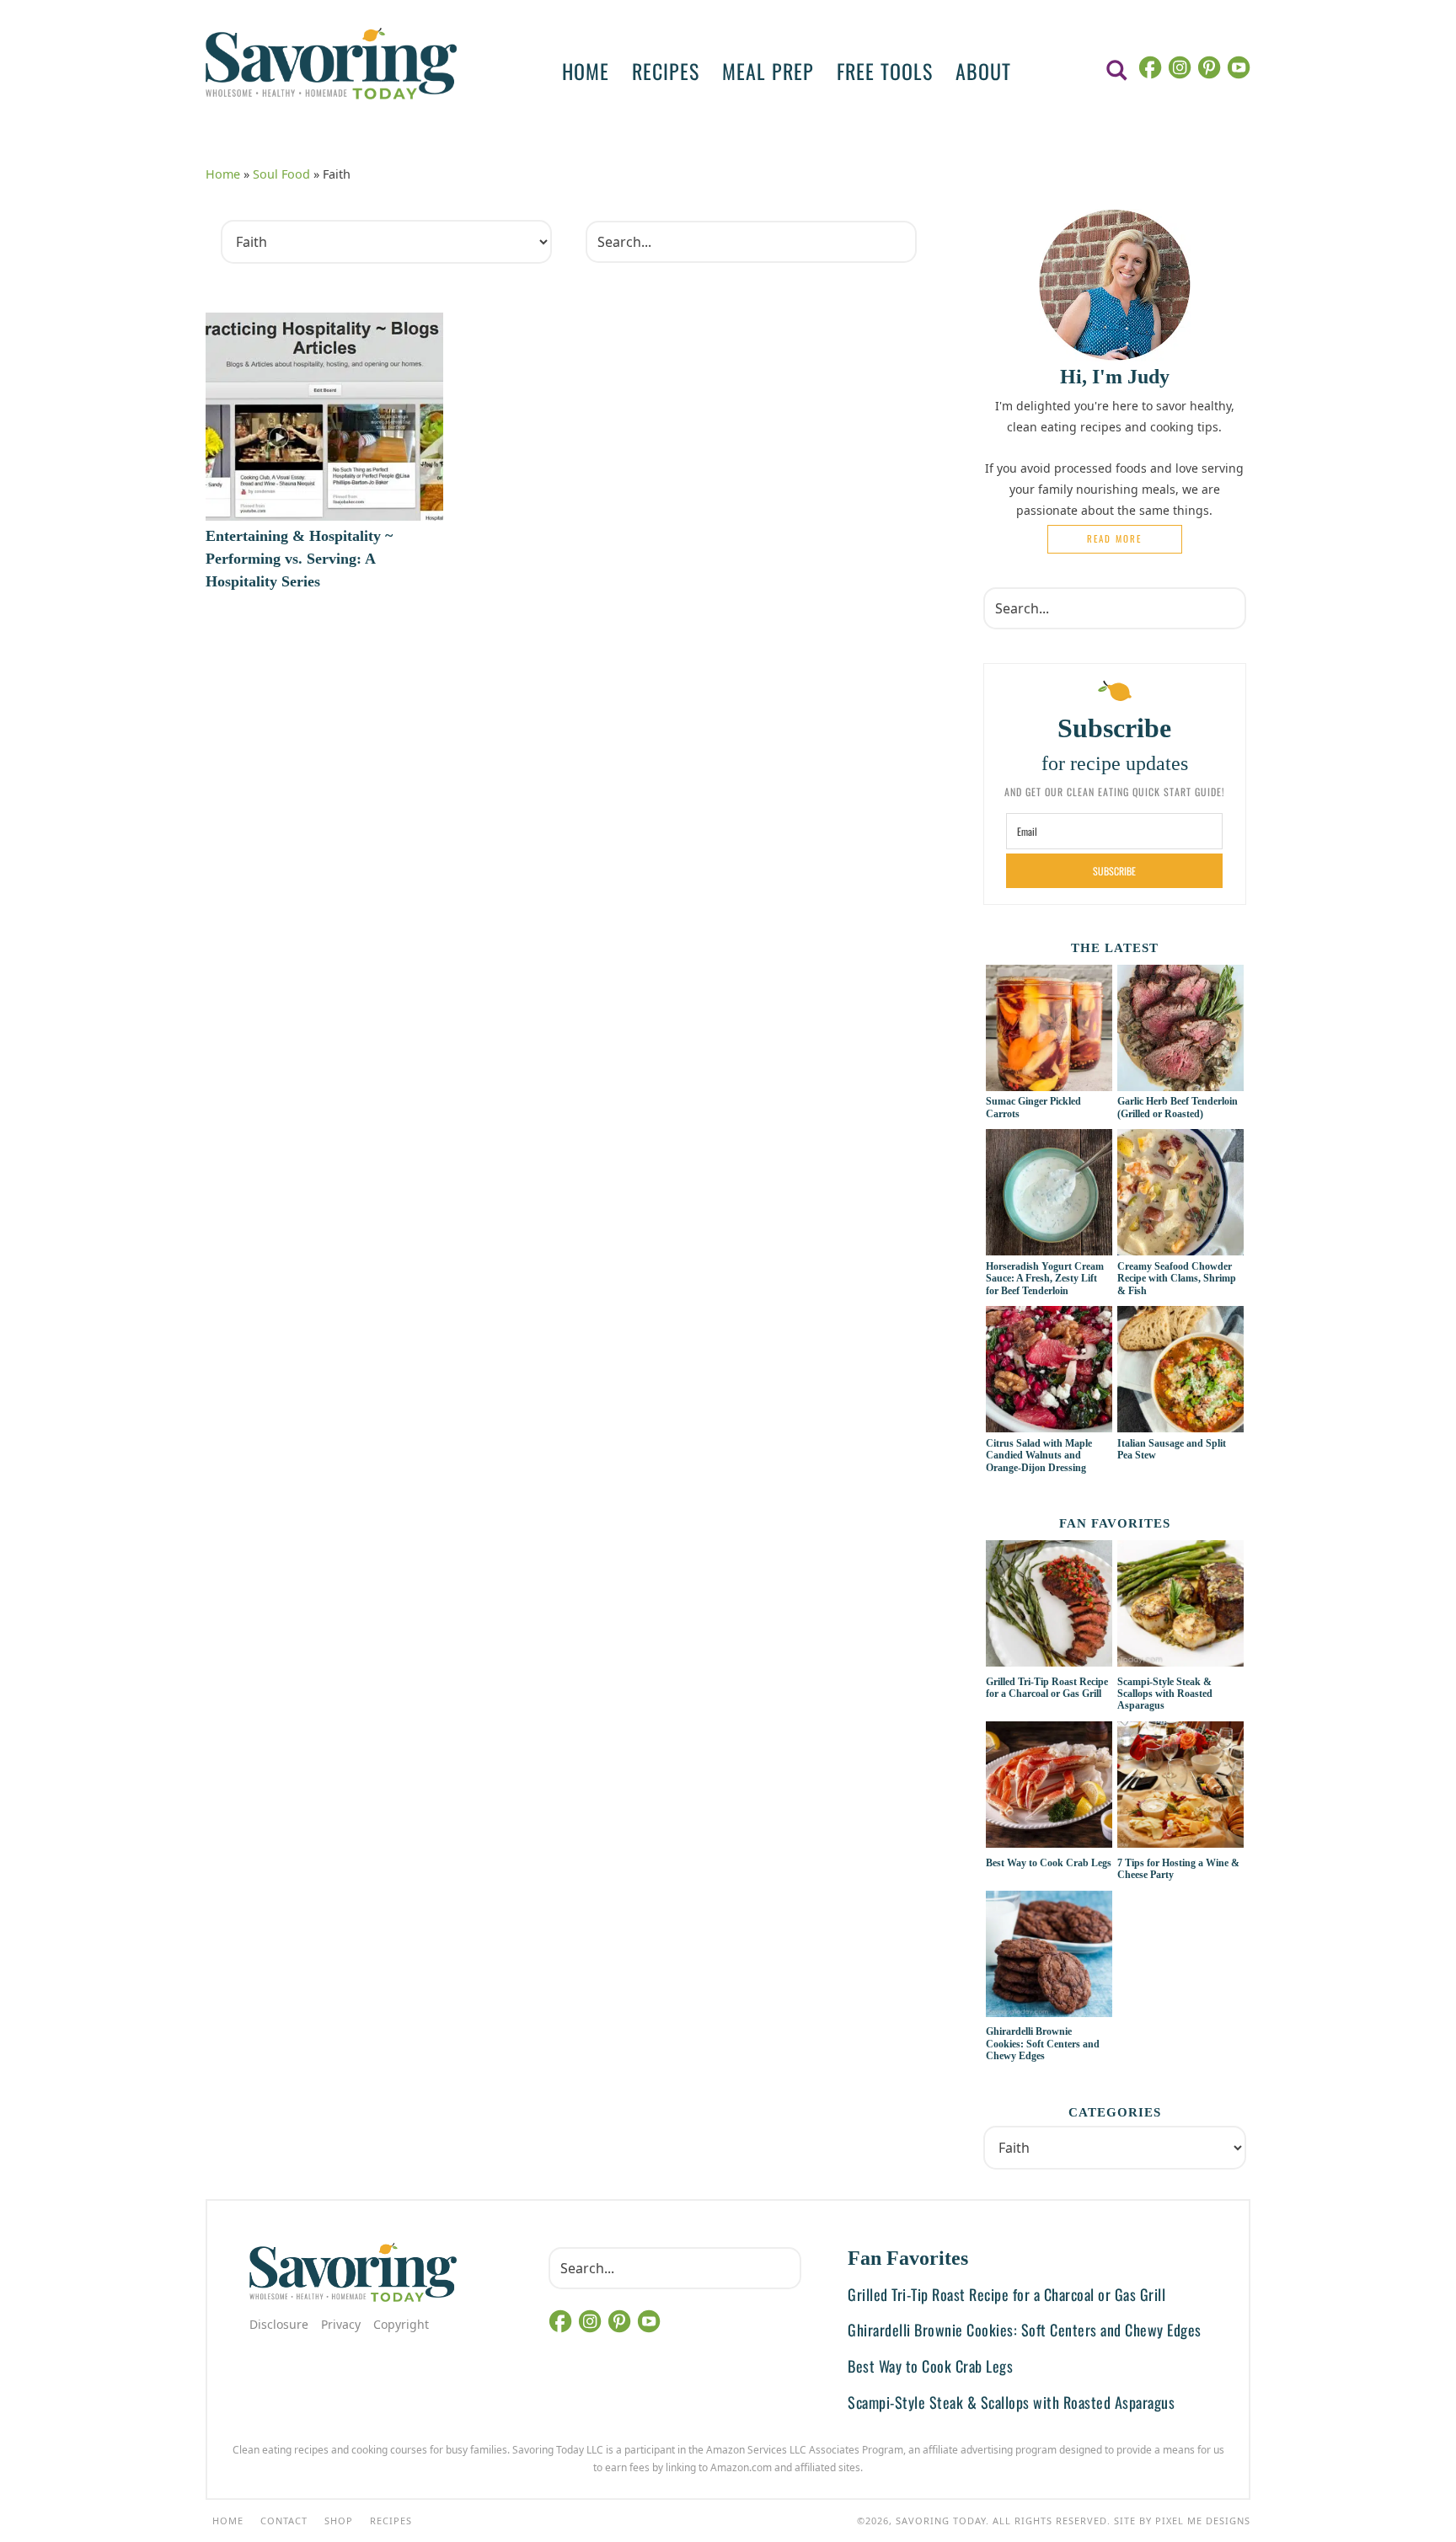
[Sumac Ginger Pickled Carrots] (1049, 1082)
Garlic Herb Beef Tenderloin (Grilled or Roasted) (1178, 1107)
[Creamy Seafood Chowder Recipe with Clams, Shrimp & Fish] (1180, 1246)
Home (223, 174)
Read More (1114, 538)
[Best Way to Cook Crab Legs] (1049, 1787)
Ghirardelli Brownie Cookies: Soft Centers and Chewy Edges (1043, 2044)
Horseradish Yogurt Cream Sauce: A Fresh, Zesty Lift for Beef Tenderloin (1045, 1279)
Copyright (401, 2324)
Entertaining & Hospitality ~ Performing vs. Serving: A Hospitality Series (299, 559)
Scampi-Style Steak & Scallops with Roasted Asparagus (1165, 1694)
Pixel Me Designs (1203, 2521)
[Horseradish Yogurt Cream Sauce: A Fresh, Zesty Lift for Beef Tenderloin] (1049, 1246)
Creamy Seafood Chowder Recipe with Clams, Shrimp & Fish (1177, 1279)
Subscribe (1114, 871)
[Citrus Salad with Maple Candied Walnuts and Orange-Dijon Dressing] (1049, 1423)
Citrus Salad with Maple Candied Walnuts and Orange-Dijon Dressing (1039, 1456)
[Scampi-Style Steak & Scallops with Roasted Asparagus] (1180, 1606)
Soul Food (281, 174)
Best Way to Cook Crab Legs (1049, 1863)
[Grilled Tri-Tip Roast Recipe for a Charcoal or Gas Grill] (1049, 1606)
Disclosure (279, 2324)
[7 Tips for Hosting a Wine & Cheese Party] (1180, 1787)
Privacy (341, 2324)
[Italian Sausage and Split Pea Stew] (1180, 1423)
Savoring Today (331, 63)
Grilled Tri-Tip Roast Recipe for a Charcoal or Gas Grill (1047, 1688)
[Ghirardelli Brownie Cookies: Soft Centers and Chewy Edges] (1049, 1956)
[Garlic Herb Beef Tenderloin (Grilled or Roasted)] (1180, 1082)
